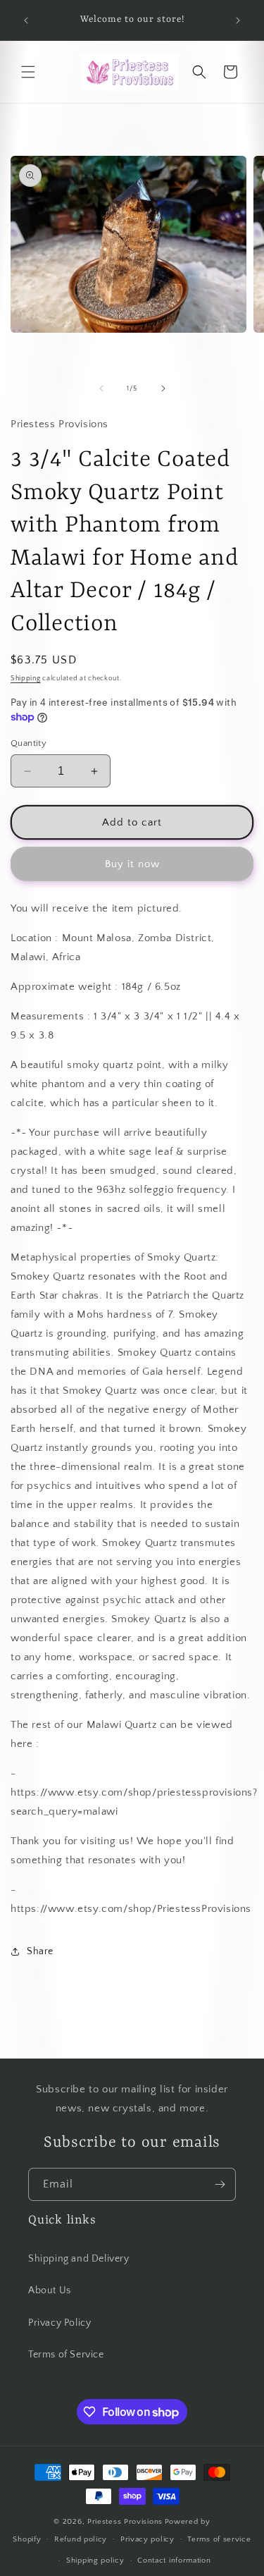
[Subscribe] (220, 2184)
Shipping (26, 679)
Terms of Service (66, 2355)
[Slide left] (101, 388)
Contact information (174, 2560)
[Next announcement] (238, 20)
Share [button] (40, 1951)
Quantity (29, 743)
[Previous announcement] (26, 20)
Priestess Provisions (125, 2522)
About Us (50, 2290)
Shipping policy (95, 2560)
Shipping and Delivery (79, 2259)
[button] (28, 72)
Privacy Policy (59, 2323)
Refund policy (81, 2539)
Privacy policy (147, 2539)
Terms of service (219, 2539)
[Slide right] (163, 388)
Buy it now (132, 864)
